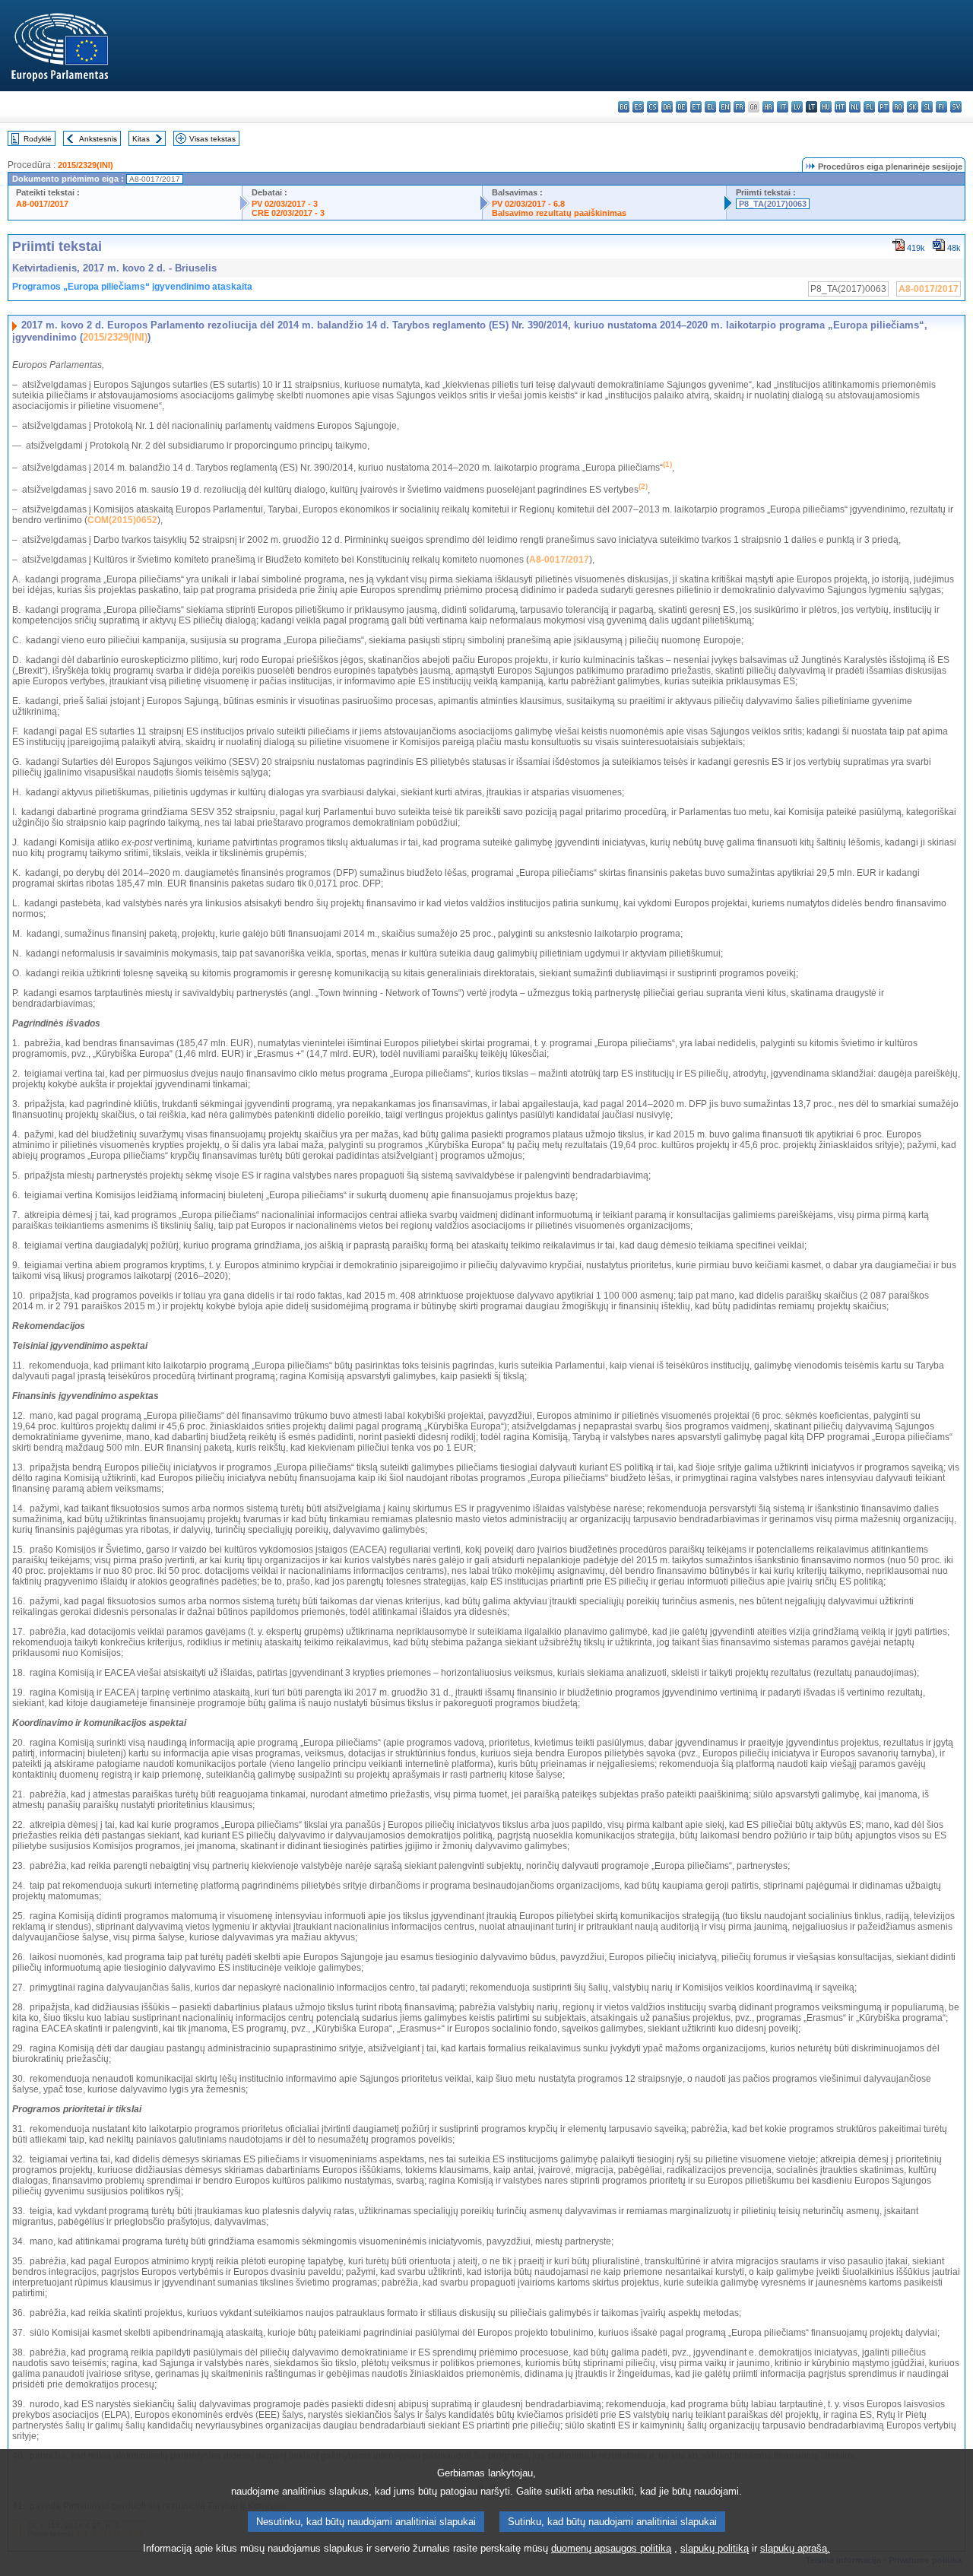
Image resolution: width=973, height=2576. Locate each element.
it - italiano (783, 107)
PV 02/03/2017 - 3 (285, 204)
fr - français (739, 107)
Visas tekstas (212, 139)
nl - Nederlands (855, 107)
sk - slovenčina (913, 107)
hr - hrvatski (768, 107)
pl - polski (869, 107)
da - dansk (667, 107)
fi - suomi (941, 107)
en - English (725, 107)
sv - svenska (956, 107)
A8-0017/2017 (42, 204)
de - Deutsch (681, 107)
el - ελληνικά (710, 107)
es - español (638, 107)
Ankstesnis (98, 139)
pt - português (884, 107)
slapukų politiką (715, 2548)
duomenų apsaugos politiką (611, 2548)
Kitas (141, 139)
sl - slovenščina (927, 107)
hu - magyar (826, 107)
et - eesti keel (696, 107)
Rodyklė (38, 139)
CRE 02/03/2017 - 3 (288, 213)
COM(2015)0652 (122, 520)
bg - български (624, 107)
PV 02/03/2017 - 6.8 (528, 204)
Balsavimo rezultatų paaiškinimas (559, 213)
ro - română (898, 107)
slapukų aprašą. (795, 2548)
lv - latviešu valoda (797, 107)
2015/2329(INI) (86, 165)
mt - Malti (840, 107)
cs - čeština (653, 107)
